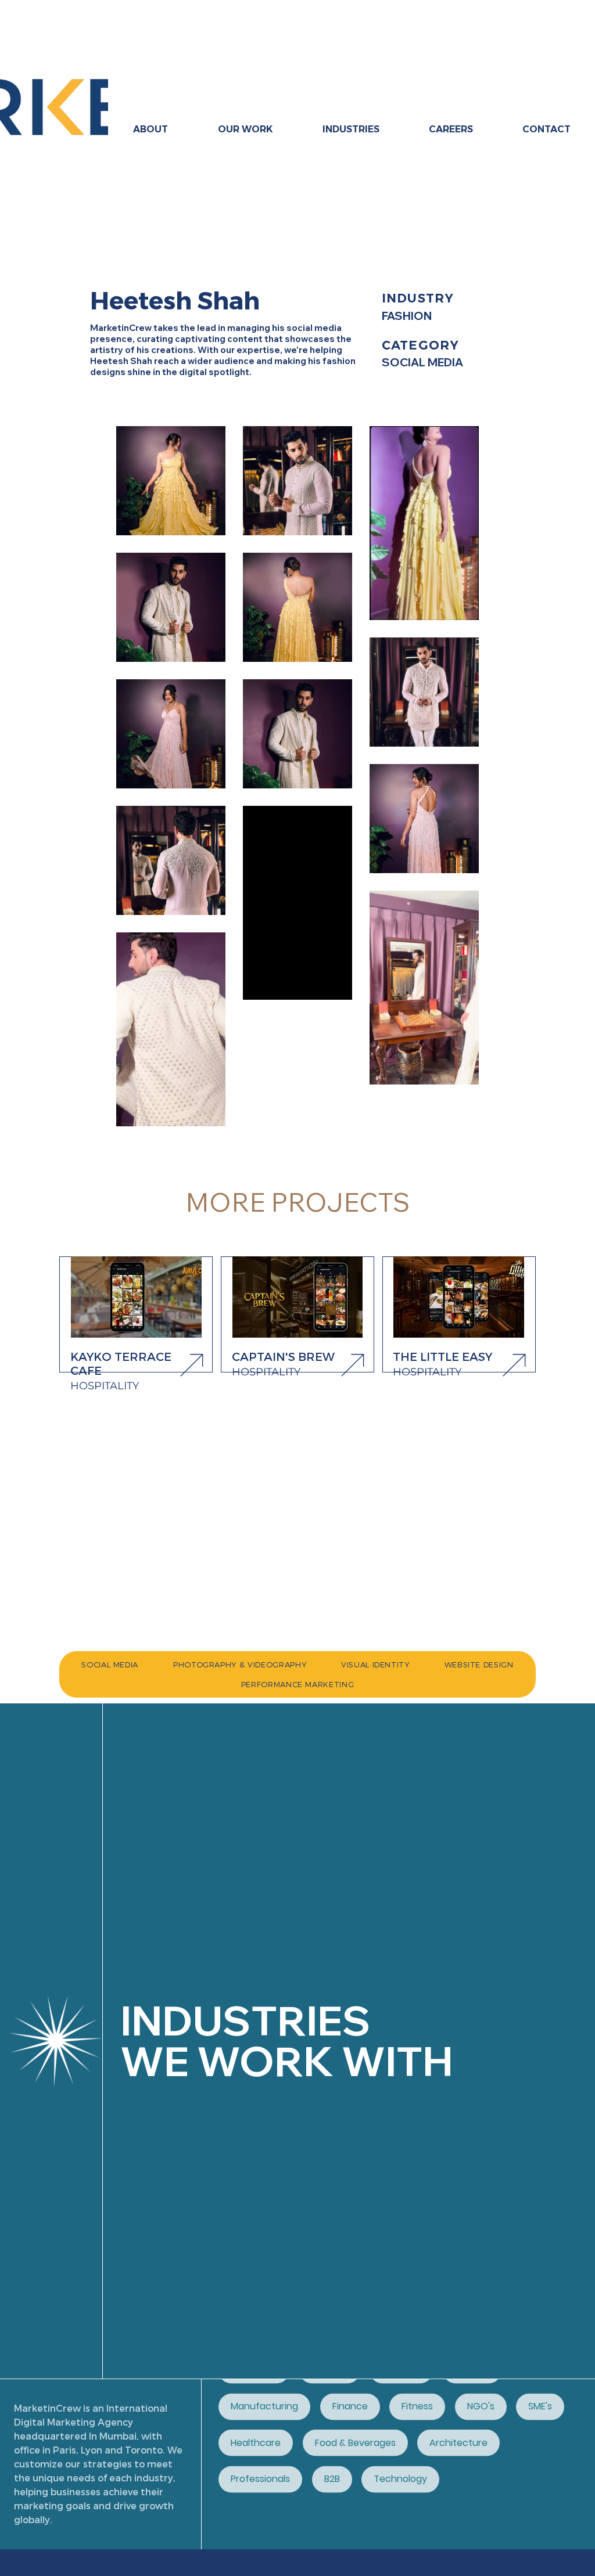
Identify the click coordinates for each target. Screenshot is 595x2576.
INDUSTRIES (245, 2020)
